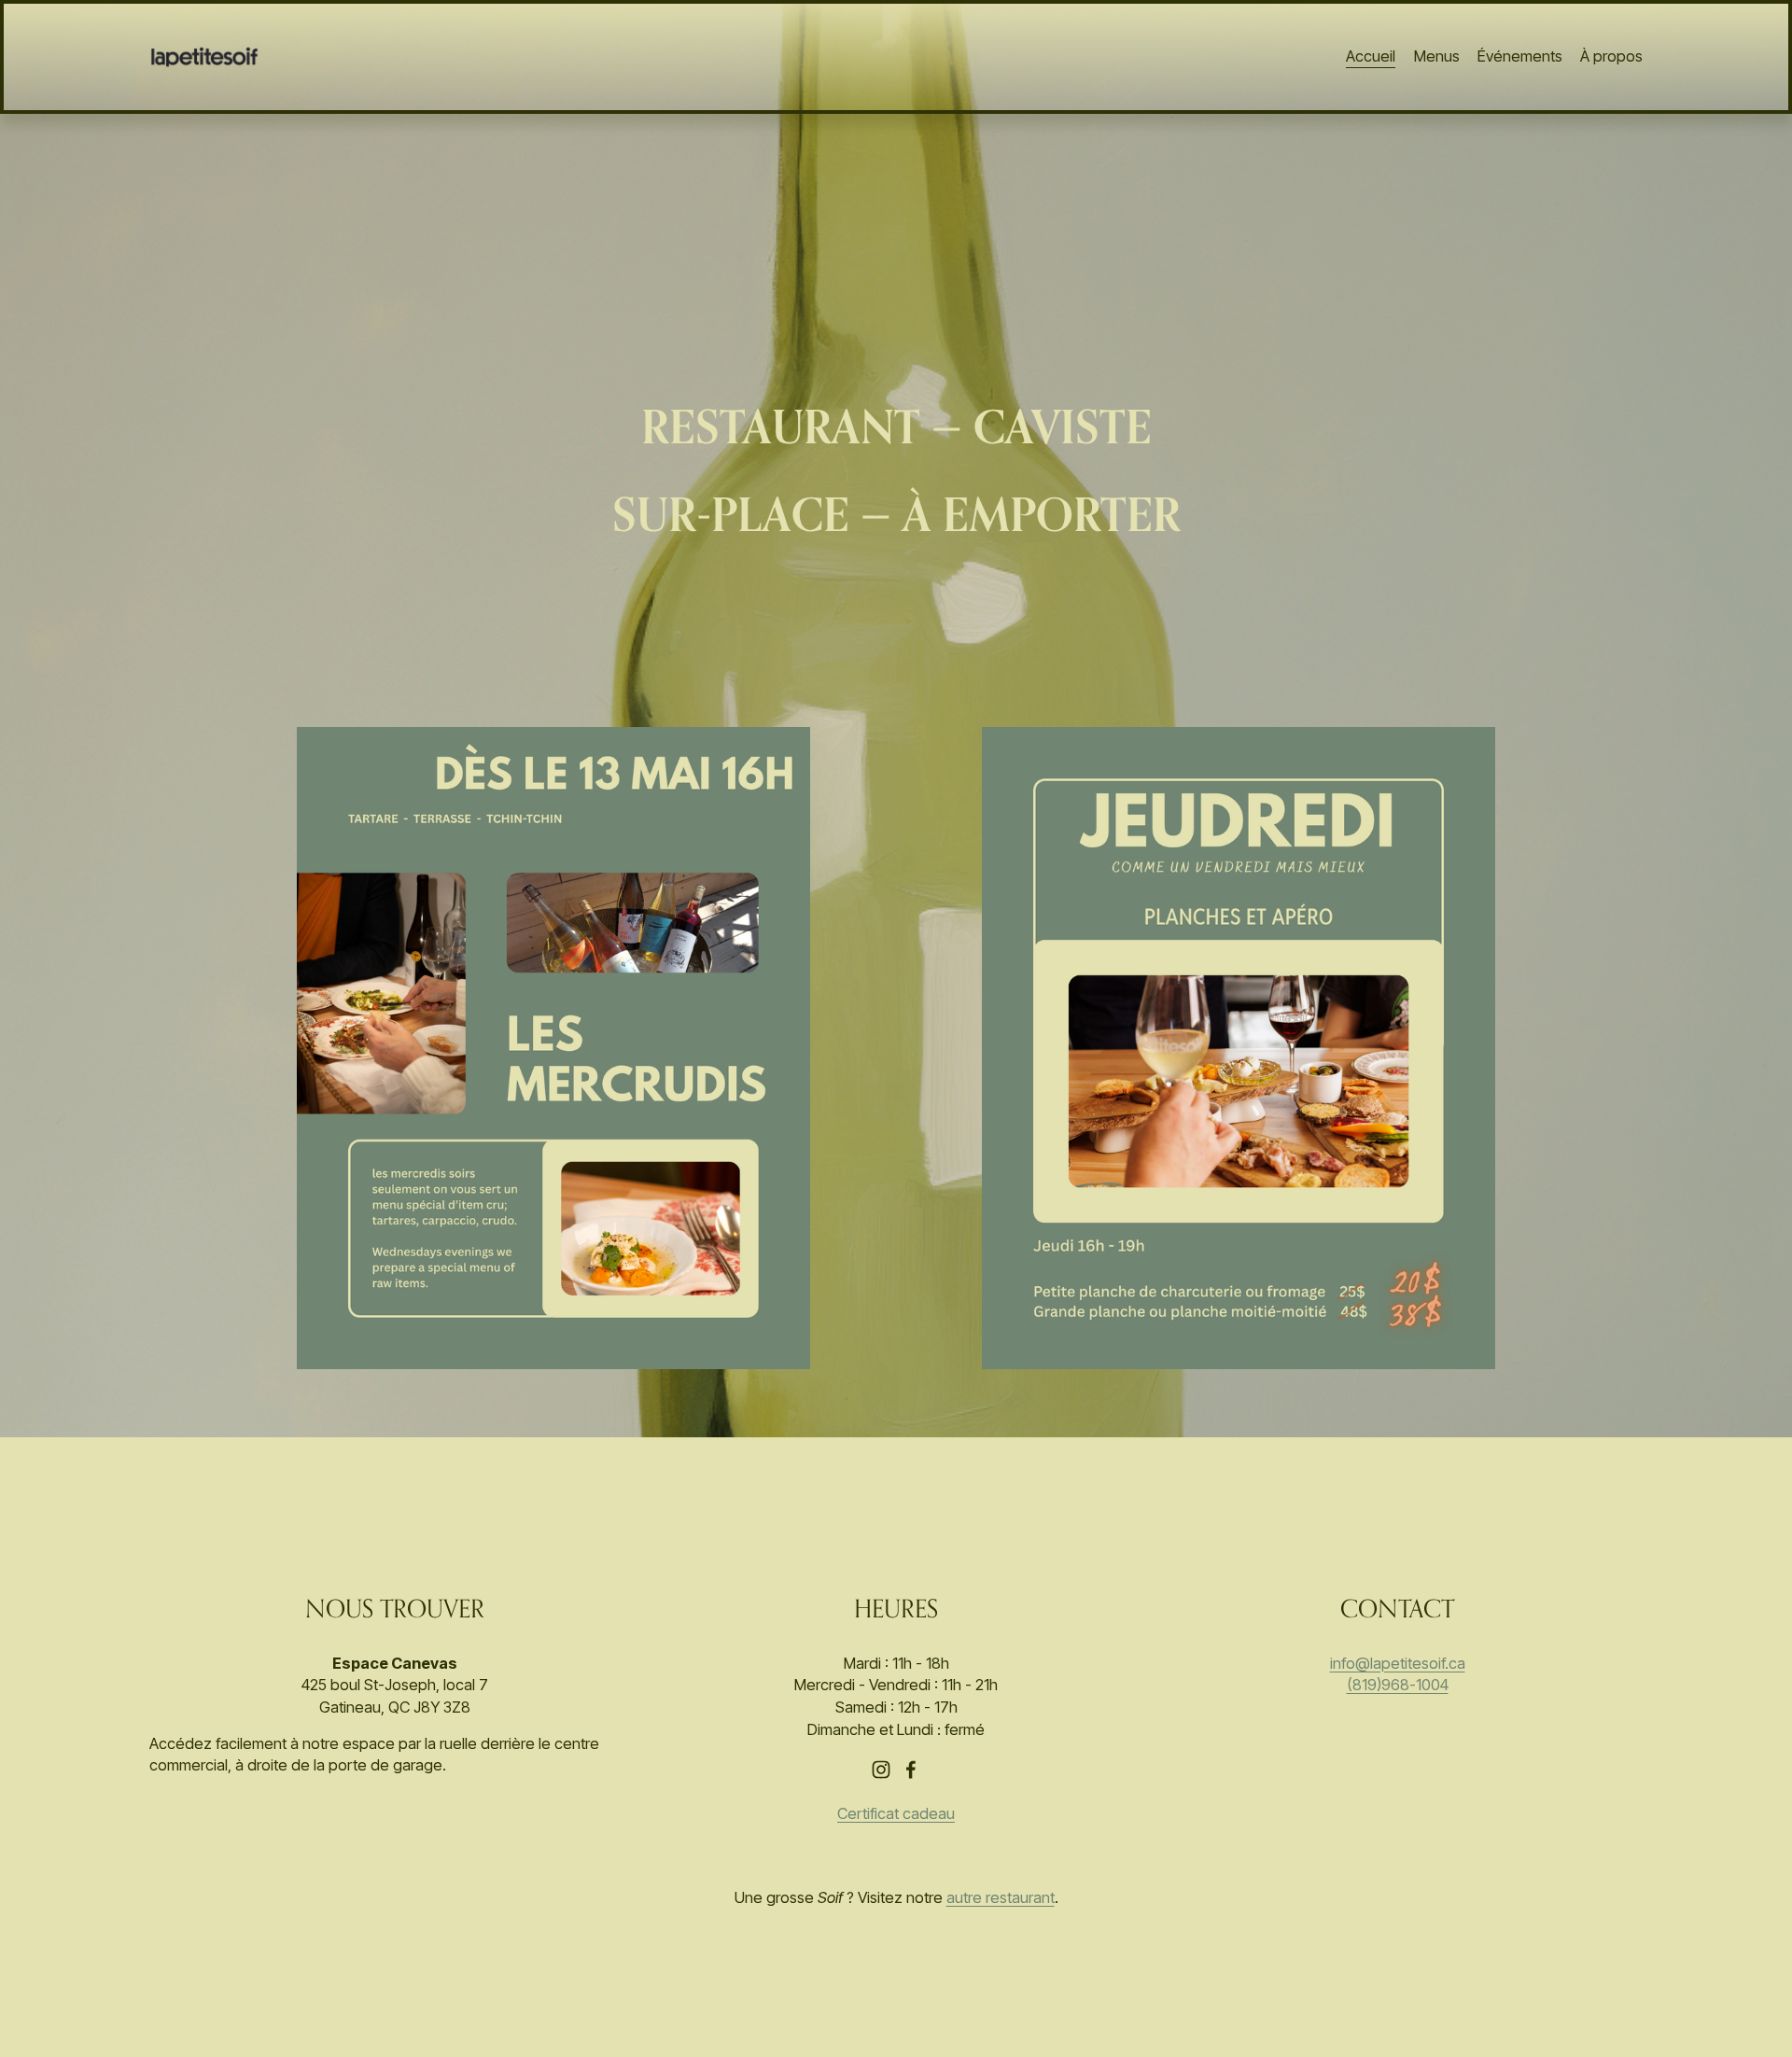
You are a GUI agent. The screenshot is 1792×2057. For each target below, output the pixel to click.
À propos (1611, 56)
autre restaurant (1001, 1897)
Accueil (1371, 56)
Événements (1520, 56)
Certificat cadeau (896, 1813)
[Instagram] (881, 1770)
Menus (1437, 56)
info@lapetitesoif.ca (1398, 1663)
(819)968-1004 (1398, 1685)
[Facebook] (911, 1770)
